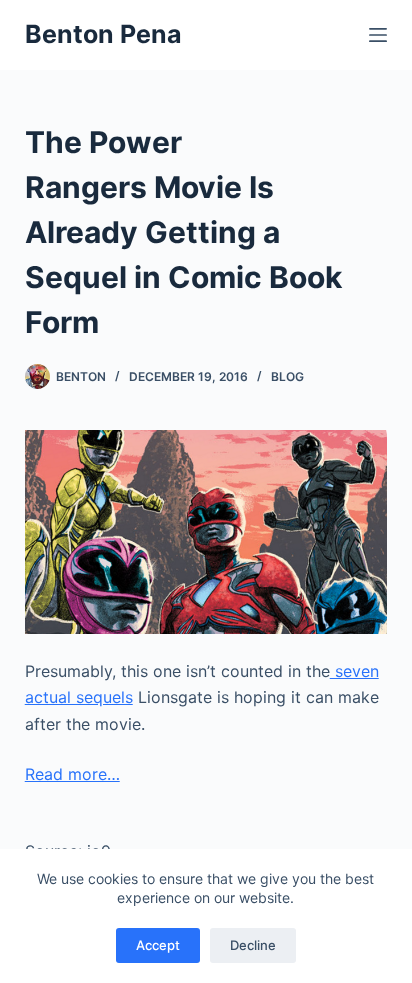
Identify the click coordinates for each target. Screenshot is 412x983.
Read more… (72, 774)
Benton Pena (103, 34)
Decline (253, 945)
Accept (158, 945)
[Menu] (378, 35)
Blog (287, 376)
